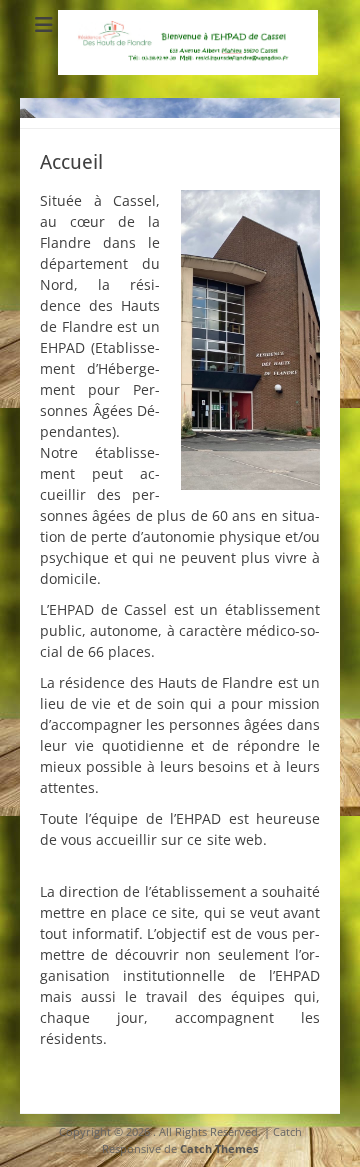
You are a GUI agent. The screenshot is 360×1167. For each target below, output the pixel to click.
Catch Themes (219, 1148)
